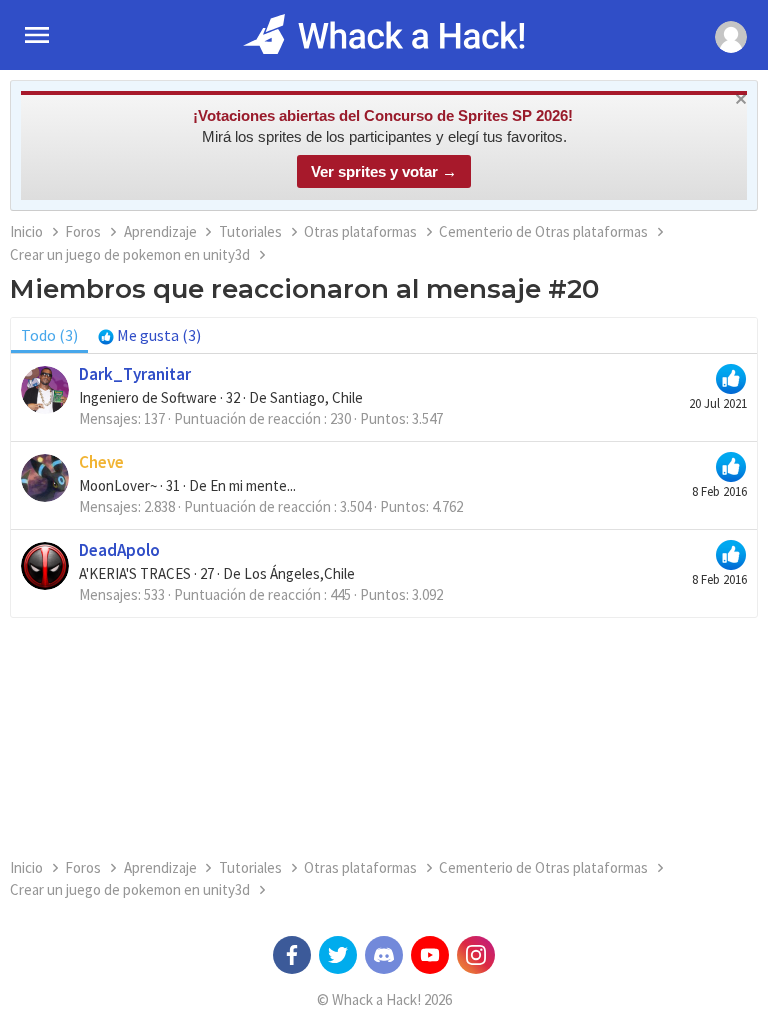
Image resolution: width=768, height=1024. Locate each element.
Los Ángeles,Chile (299, 573)
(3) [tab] (49, 335)
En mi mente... (253, 485)
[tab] (149, 335)
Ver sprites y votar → (384, 171)
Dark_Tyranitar (135, 374)
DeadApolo (119, 550)
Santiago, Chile (316, 397)
